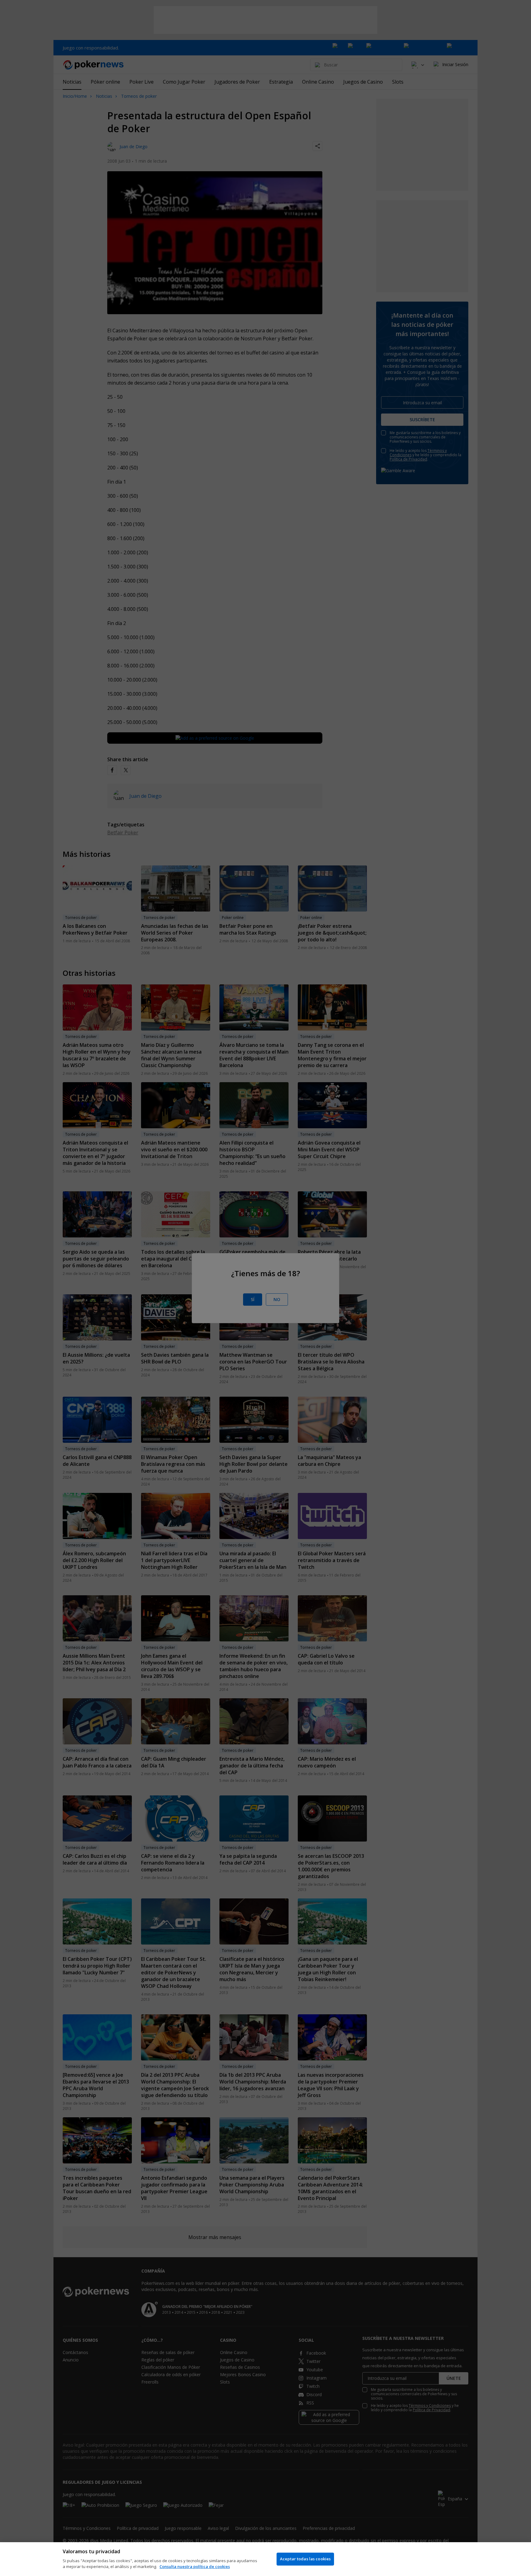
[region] (265, 2559)
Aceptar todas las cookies (305, 2559)
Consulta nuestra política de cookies (195, 2566)
